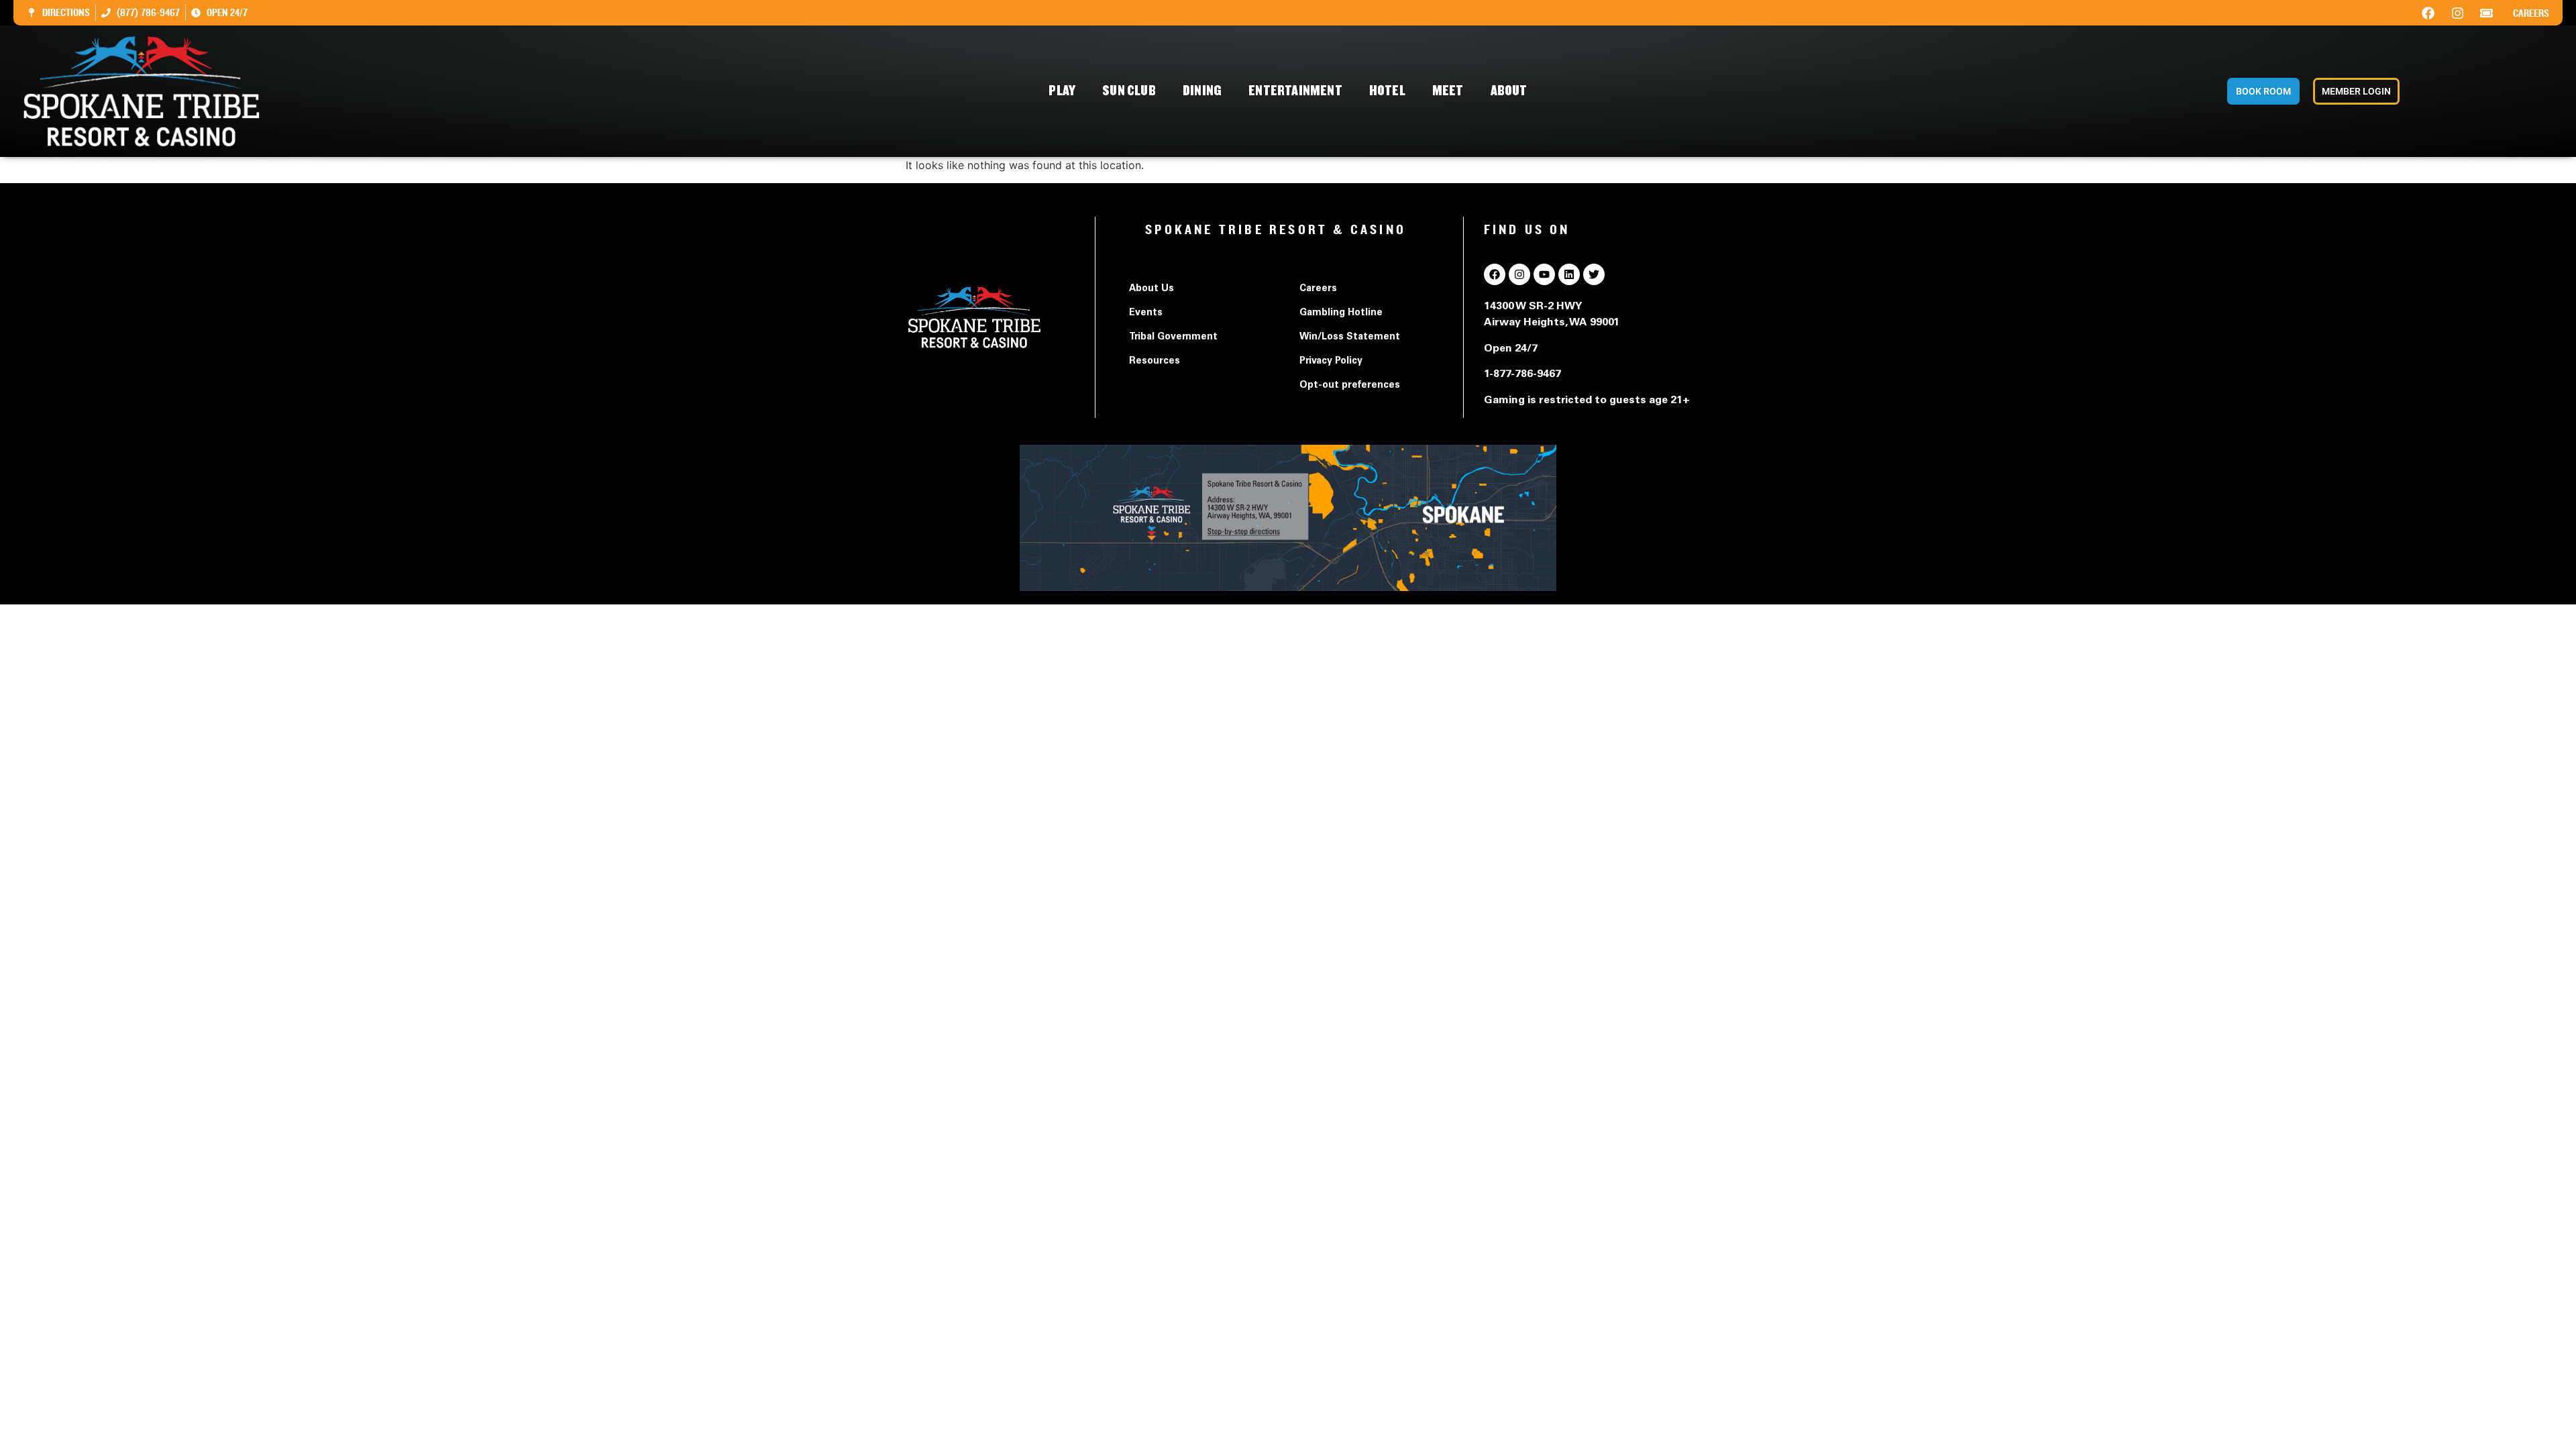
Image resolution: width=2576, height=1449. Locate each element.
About (1509, 91)
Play (1062, 91)
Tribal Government (1173, 337)
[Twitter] (1594, 274)
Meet (1448, 91)
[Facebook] (2428, 13)
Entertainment (1295, 91)
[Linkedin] (1569, 274)
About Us (1151, 289)
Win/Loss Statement (1350, 337)
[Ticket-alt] (2487, 13)
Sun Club (1129, 91)
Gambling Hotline (1341, 313)
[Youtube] (1544, 274)
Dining (1202, 91)
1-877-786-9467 (1522, 374)
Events (1146, 313)
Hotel (1387, 91)
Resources (1155, 362)
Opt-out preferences (1350, 386)
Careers (2531, 13)
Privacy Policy (1331, 362)
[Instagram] (2457, 13)
